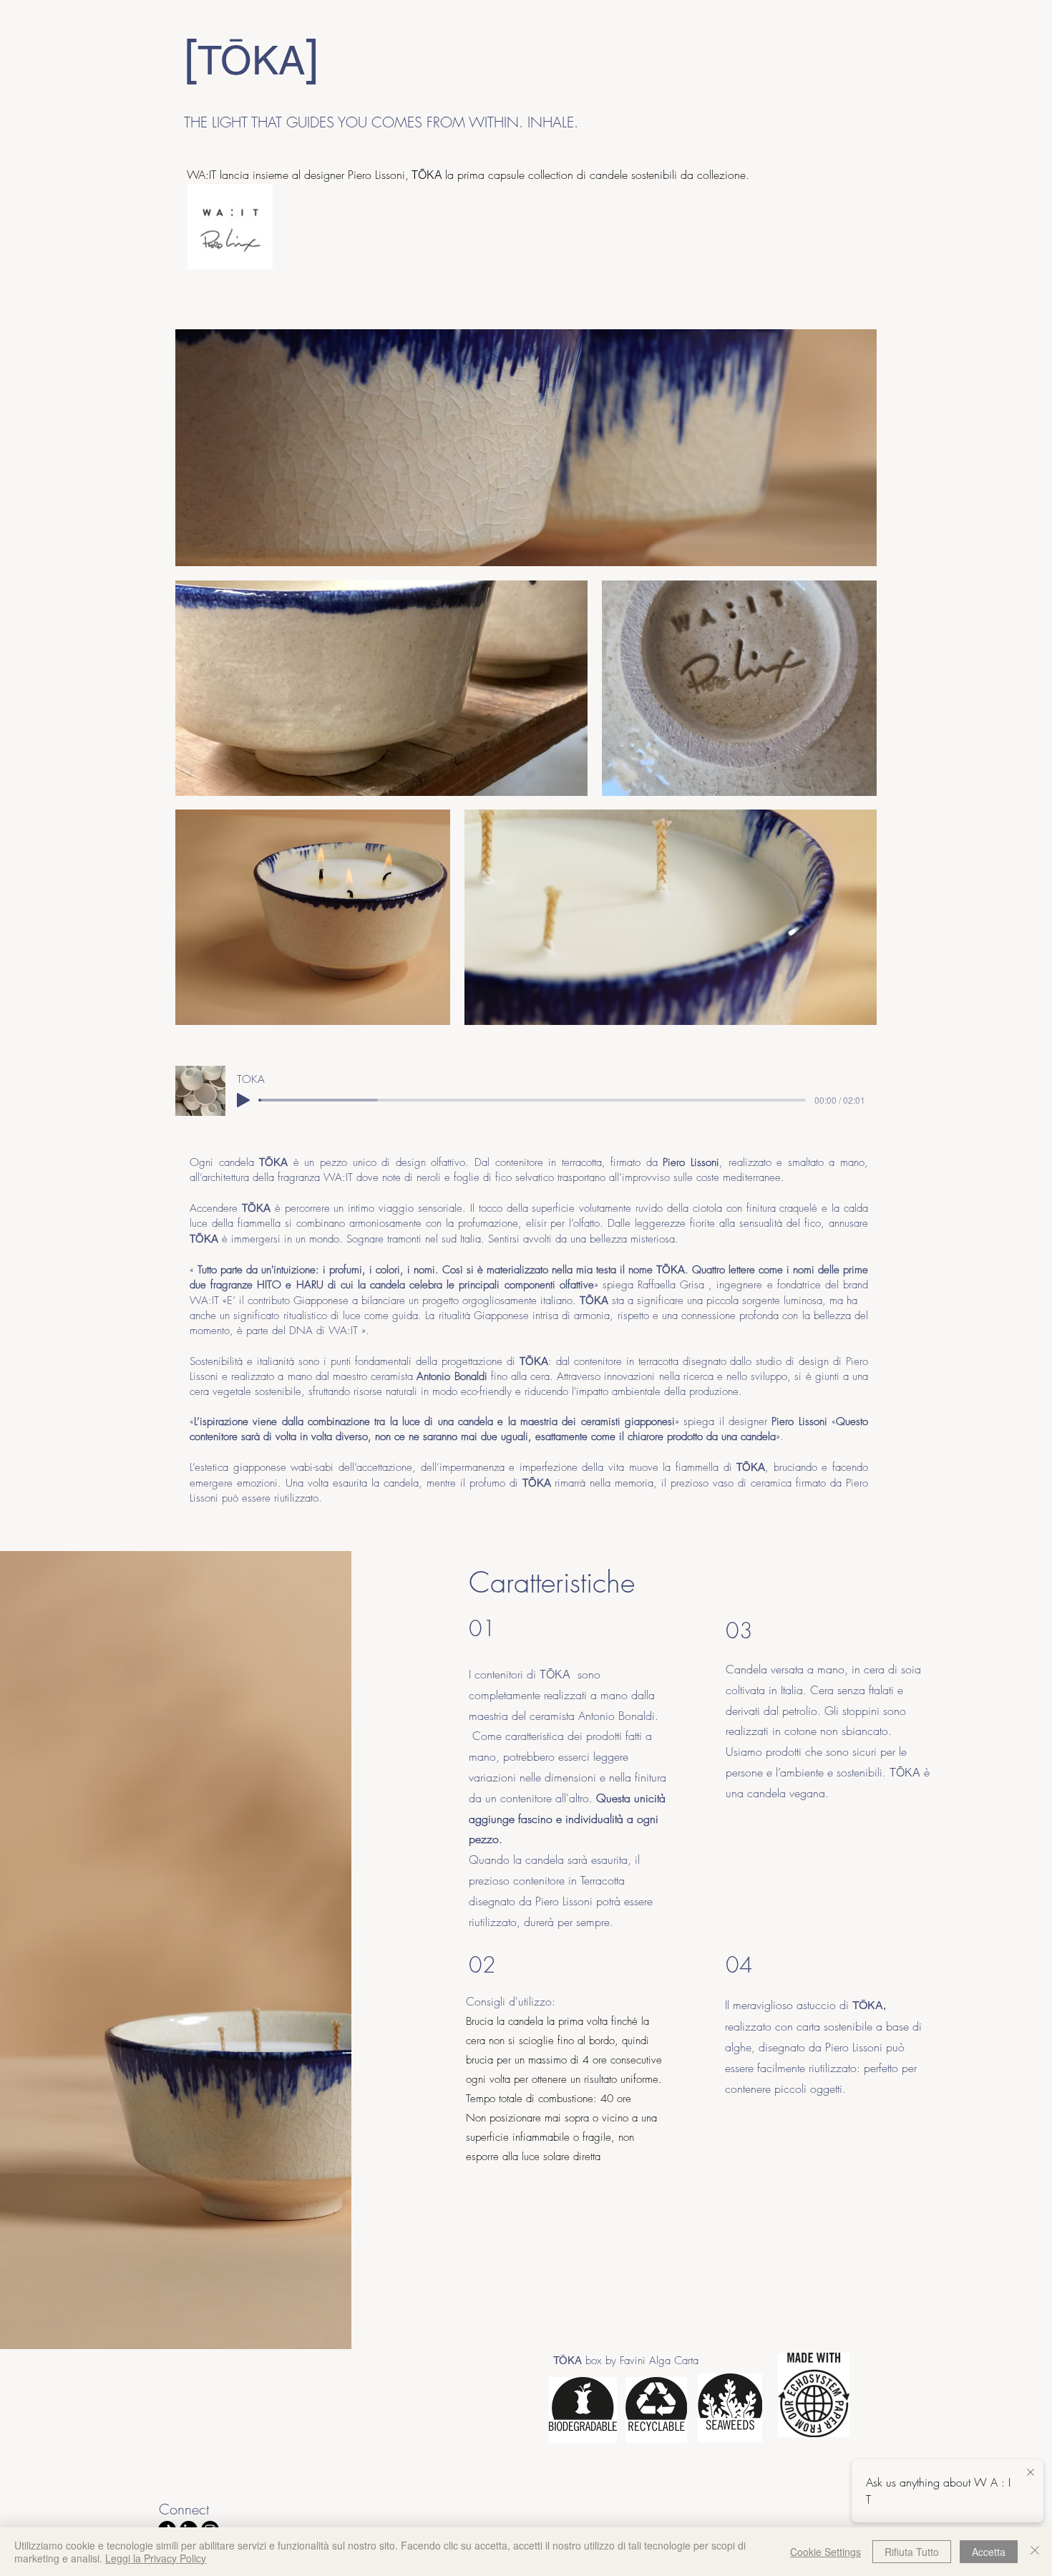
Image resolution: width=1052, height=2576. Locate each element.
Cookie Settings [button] (825, 2552)
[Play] (243, 1100)
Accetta (989, 2552)
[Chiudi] (1035, 2552)
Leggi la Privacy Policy (156, 2558)
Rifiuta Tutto (912, 2552)
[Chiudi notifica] (1031, 2473)
